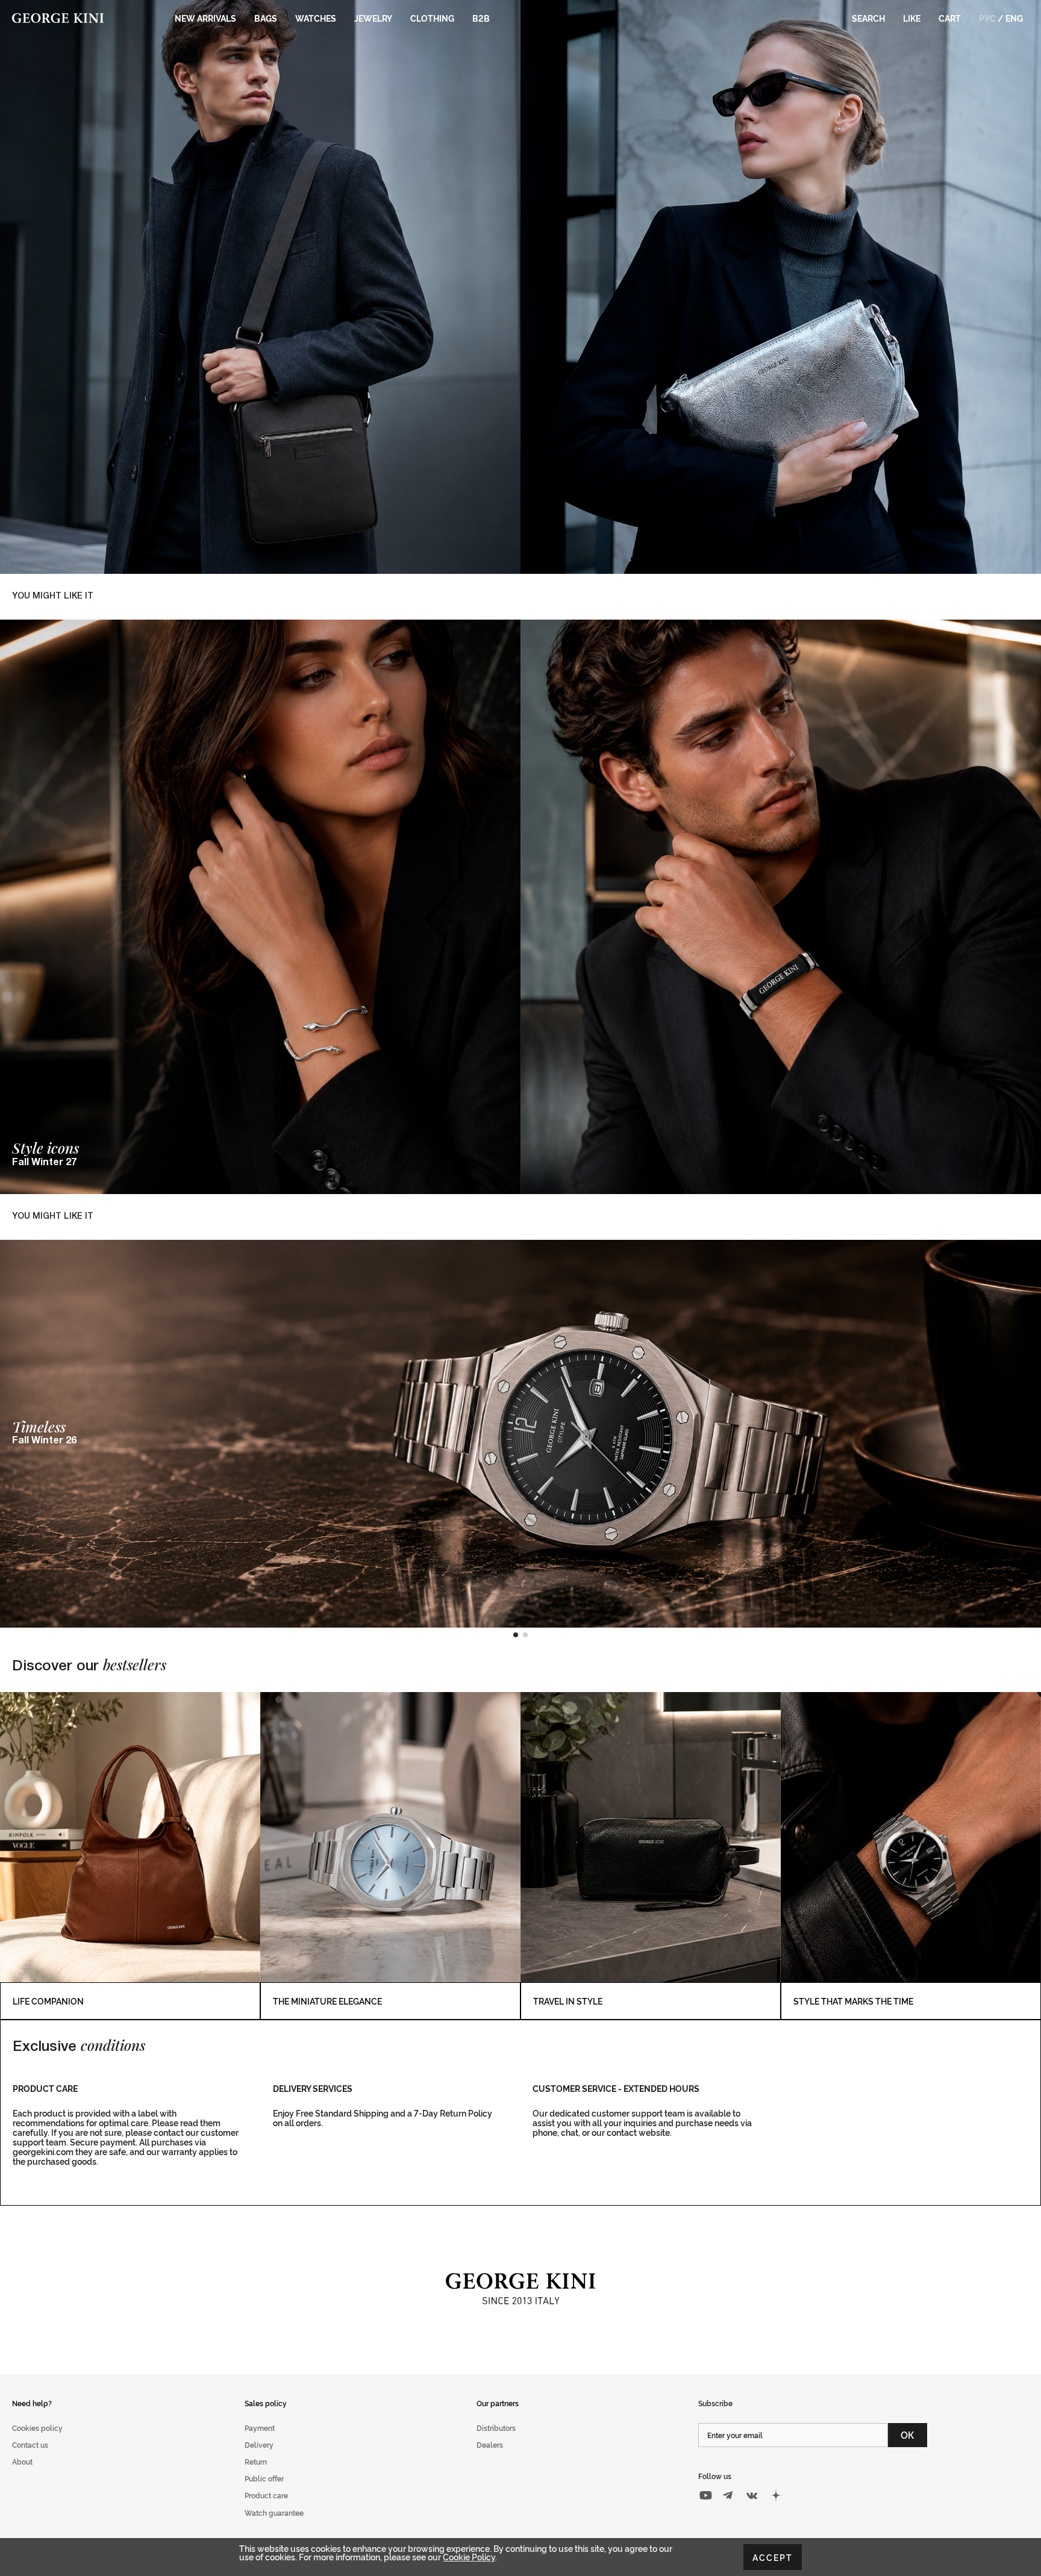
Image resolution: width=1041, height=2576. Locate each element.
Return (256, 2461)
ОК (908, 2434)
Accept (773, 2557)
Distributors (496, 2428)
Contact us (30, 2444)
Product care (266, 2495)
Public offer (264, 2478)
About (22, 2461)
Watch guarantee (274, 2512)
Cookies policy (37, 2428)
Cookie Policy (469, 2556)
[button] (516, 1635)
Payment (260, 2428)
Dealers (490, 2444)
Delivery (259, 2444)
